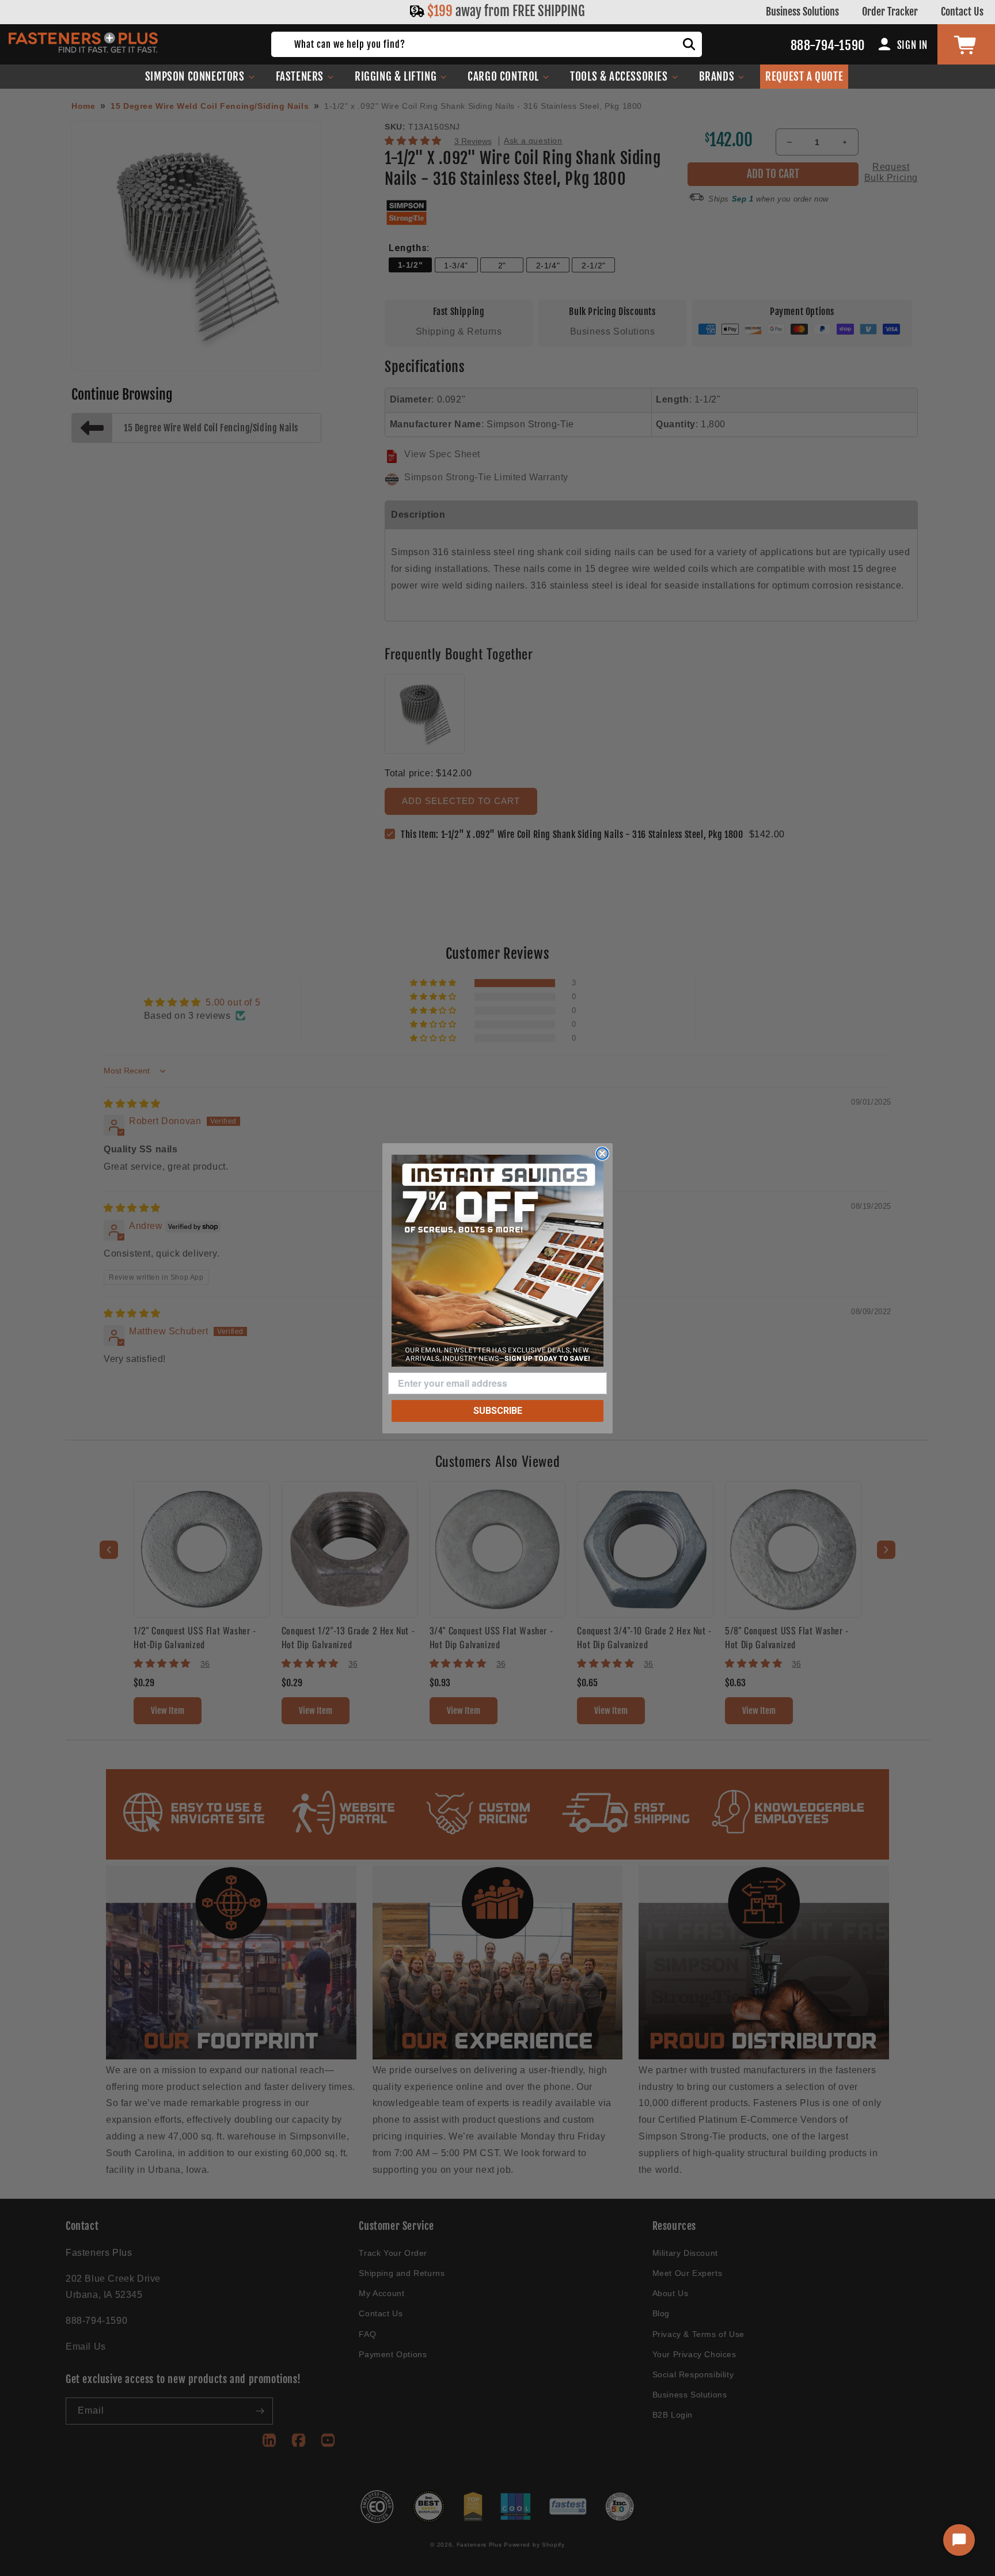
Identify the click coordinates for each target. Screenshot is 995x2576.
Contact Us (962, 12)
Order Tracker (890, 12)
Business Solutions (802, 12)
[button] (200, 77)
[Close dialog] (602, 1154)
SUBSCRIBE (498, 1411)
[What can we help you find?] (689, 44)
